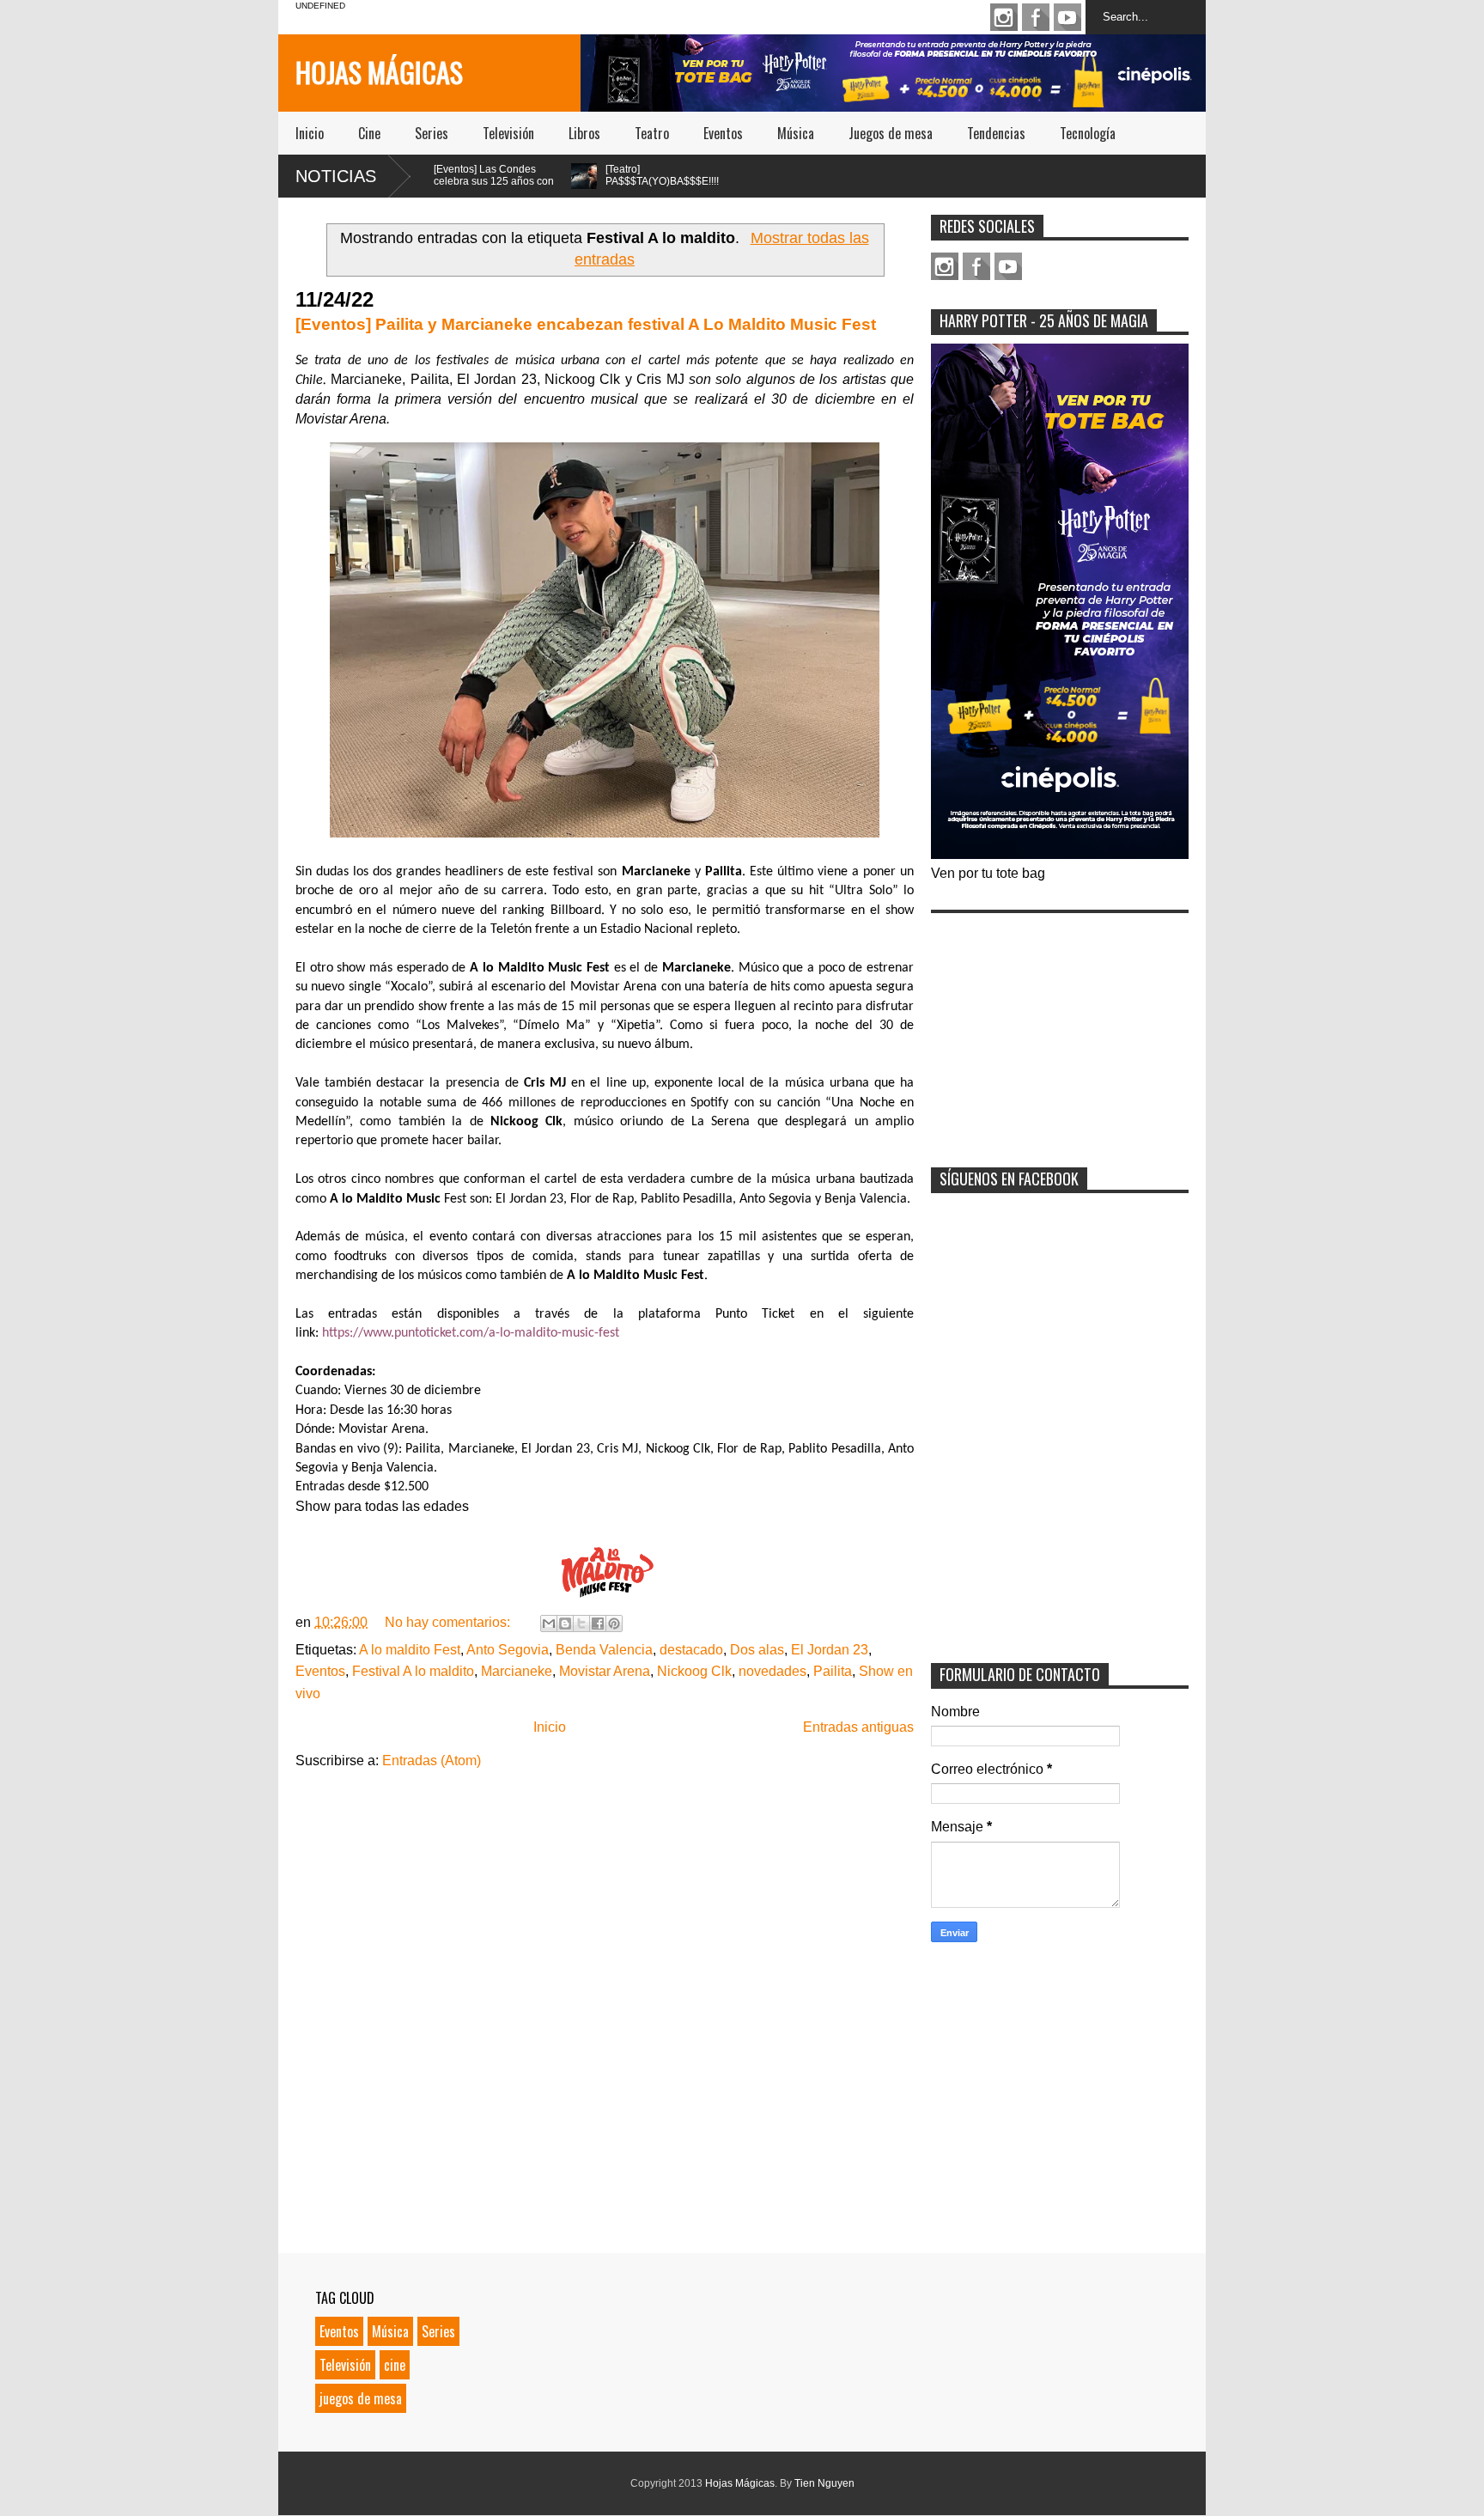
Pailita (833, 1671)
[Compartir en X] (581, 1624)
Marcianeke (517, 1671)
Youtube (1067, 17)
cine (395, 2365)
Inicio (310, 133)
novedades (772, 1671)
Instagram (1004, 17)
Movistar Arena (605, 1671)
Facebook (1036, 17)
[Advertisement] (1060, 1029)
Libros (584, 133)
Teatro (652, 133)
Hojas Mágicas (379, 72)
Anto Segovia (508, 1650)
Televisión (508, 133)
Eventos (723, 133)
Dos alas (757, 1650)
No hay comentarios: (449, 1622)
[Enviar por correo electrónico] (549, 1624)
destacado (691, 1650)
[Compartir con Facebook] (598, 1624)
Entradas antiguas (858, 1727)
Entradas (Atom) (432, 1761)
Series (432, 133)
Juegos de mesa (891, 133)
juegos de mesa (361, 2398)
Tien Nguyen (824, 2483)
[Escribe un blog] (565, 1624)
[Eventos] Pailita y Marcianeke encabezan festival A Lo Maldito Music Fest (586, 324)
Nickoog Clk (694, 1671)
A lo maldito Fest (410, 1650)
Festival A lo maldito (413, 1671)
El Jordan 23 (830, 1650)
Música (796, 133)
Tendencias (996, 133)
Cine (369, 133)
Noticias (336, 176)
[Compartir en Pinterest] (614, 1624)
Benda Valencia (604, 1650)
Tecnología (1088, 133)
